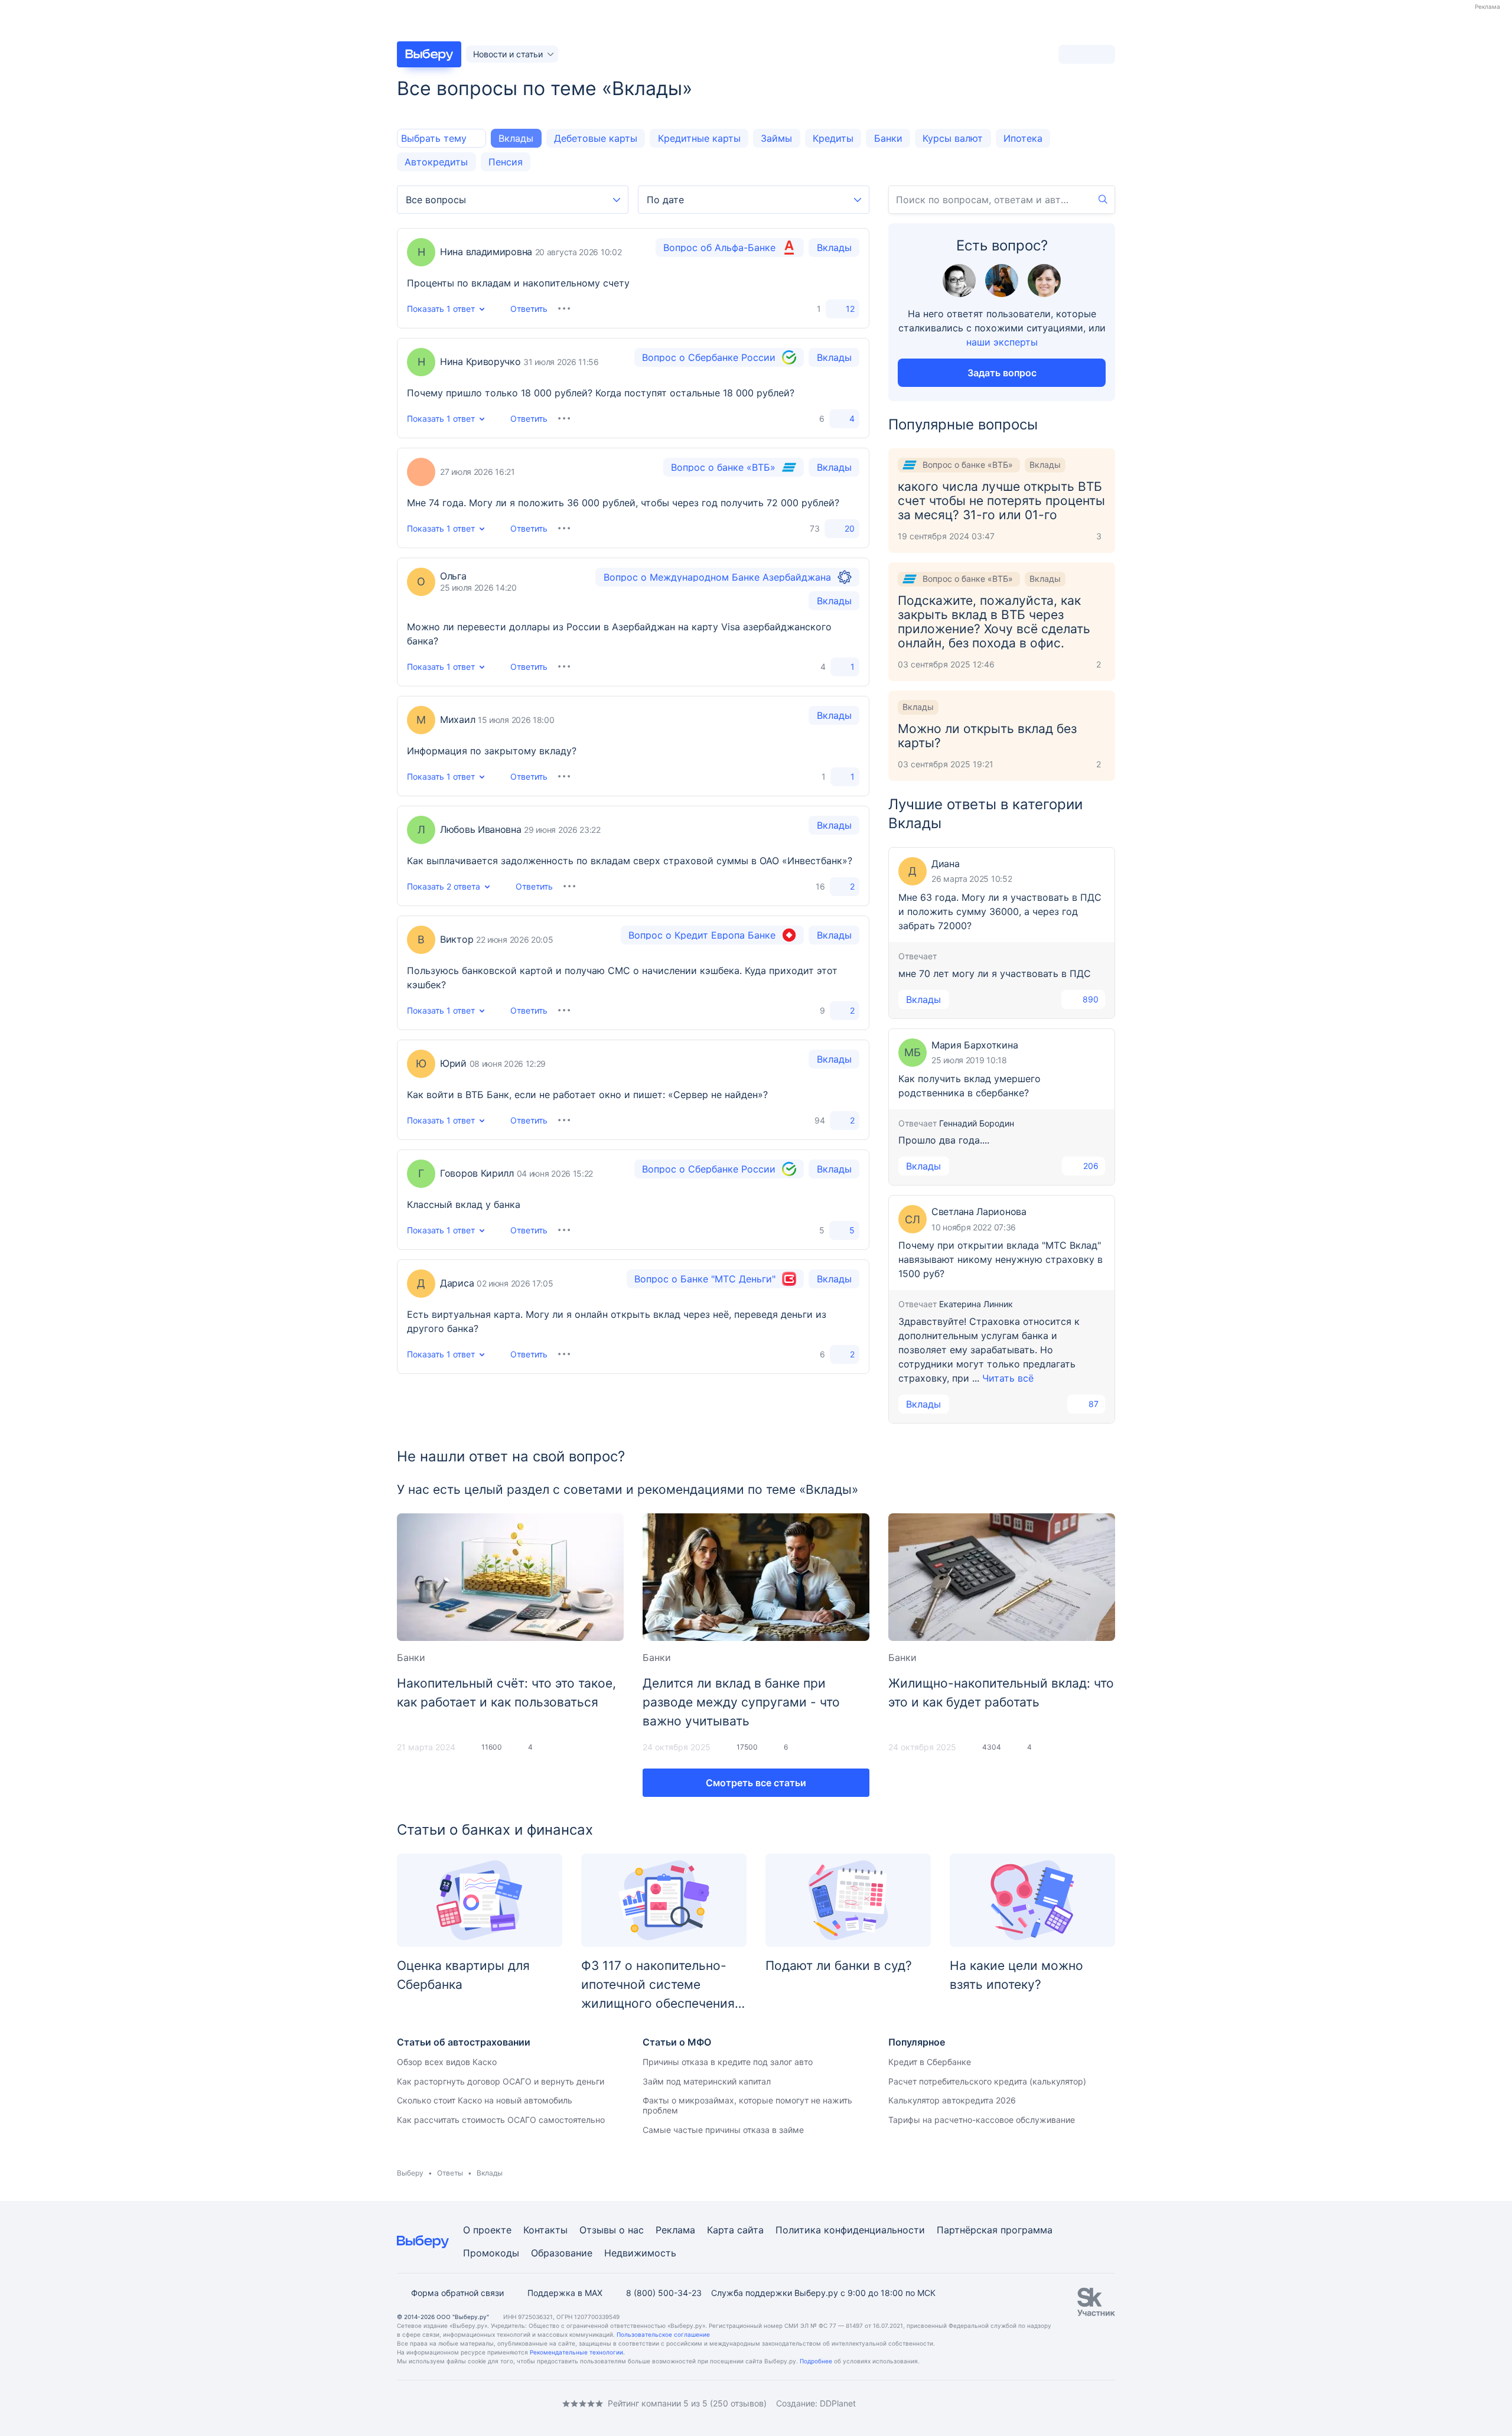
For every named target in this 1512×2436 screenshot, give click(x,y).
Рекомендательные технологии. (577, 2352)
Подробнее (816, 2361)
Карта (721, 2230)
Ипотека (1023, 138)
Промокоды (491, 2253)
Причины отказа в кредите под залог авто (728, 2062)
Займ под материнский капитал (707, 2081)
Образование (562, 2253)
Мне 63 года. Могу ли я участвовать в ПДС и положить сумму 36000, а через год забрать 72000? (1000, 911)
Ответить (529, 309)
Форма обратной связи (457, 2293)
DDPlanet (838, 2403)
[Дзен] (472, 2403)
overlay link (633, 278)
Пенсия (506, 162)
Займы (776, 138)
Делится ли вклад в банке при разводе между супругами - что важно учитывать (741, 1702)
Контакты (545, 2230)
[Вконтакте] (402, 2403)
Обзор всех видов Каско (447, 2062)
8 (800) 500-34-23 (664, 2293)
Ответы (450, 2173)
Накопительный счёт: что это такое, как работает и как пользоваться (506, 1693)
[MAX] (449, 2403)
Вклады (516, 138)
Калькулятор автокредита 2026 (952, 2100)
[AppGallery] (1092, 2404)
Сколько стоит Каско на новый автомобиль (485, 2100)
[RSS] (496, 2403)
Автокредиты (436, 162)
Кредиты (833, 138)
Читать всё (1008, 1378)
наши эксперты (1002, 342)
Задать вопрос (1002, 373)
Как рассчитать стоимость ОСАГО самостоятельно (501, 2120)
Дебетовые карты (596, 138)
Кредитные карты (699, 138)
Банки (888, 138)
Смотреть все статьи (756, 1783)
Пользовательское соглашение (663, 2334)
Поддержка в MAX (565, 2293)
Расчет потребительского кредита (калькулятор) (987, 2081)
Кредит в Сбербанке (930, 2062)
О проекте (487, 2230)
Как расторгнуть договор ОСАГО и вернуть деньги (501, 2081)
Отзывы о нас (612, 2230)
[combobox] (513, 200)
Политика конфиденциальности (850, 2230)
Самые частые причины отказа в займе (723, 2130)
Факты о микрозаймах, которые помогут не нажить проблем (747, 2105)
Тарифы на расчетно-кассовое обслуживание (982, 2120)
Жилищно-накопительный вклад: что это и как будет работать (1001, 1693)
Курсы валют (953, 138)
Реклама (675, 2230)
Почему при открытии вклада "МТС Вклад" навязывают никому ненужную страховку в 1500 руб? (1001, 1259)
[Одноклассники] (425, 2403)
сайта (750, 2230)
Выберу (410, 2173)
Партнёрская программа (995, 2230)
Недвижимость (640, 2253)
